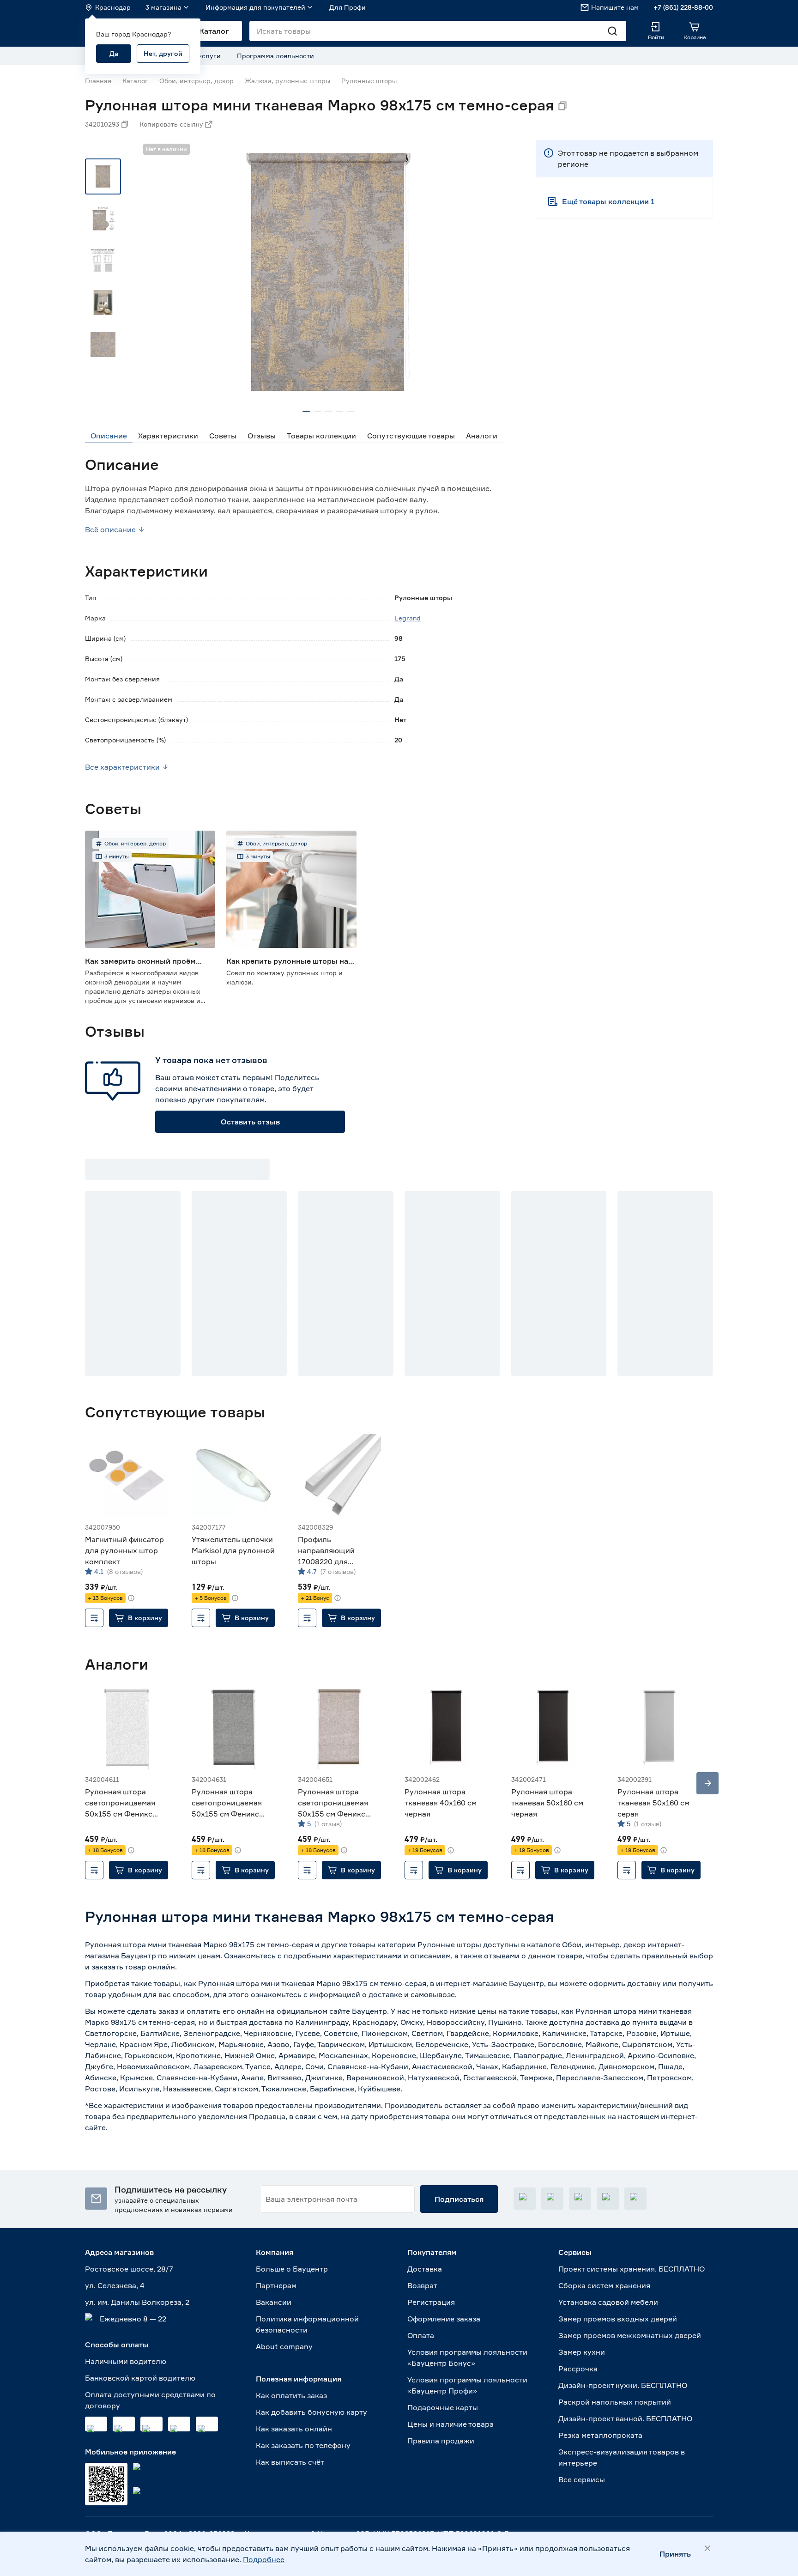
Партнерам (276, 2285)
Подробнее (264, 2559)
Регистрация (431, 2302)
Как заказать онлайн (294, 2429)
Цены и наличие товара (450, 2424)
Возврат (422, 2285)
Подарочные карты (443, 2407)
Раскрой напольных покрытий (615, 2402)
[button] (139, 1618)
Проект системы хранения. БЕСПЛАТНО (632, 2269)
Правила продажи (441, 2441)
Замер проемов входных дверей (618, 2319)
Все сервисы (582, 2479)
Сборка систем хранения (604, 2285)
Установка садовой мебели (608, 2302)
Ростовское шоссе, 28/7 (129, 2269)
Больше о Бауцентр (292, 2269)
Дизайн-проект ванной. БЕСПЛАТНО (625, 2418)
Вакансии (274, 2302)
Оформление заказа (444, 2319)
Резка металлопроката (600, 2435)
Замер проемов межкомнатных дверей (630, 2335)
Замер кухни (582, 2352)
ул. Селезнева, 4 (115, 2285)
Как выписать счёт (290, 2462)
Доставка (425, 2269)
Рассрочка (578, 2369)
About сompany (284, 2346)
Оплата (421, 2335)
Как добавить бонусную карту (311, 2412)
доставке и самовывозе (412, 1994)
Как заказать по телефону (303, 2445)
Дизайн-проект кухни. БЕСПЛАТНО (623, 2385)
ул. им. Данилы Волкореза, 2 (137, 2302)
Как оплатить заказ (291, 2395)
